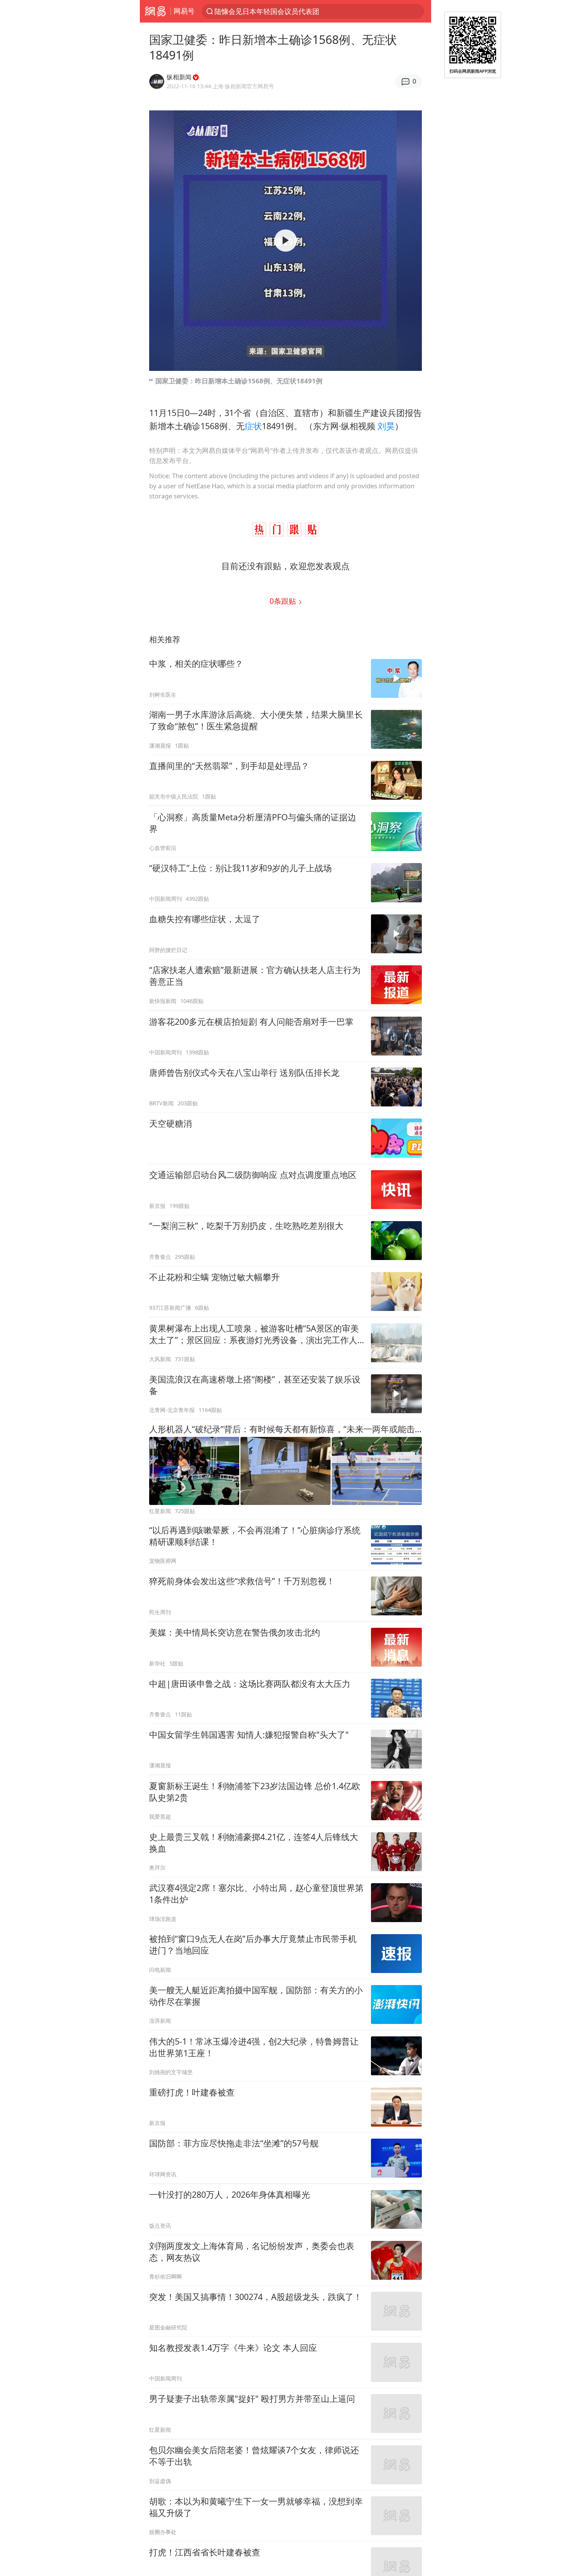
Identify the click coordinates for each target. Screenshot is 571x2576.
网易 (155, 11)
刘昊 (386, 426)
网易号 (184, 11)
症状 (253, 426)
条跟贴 (284, 601)
